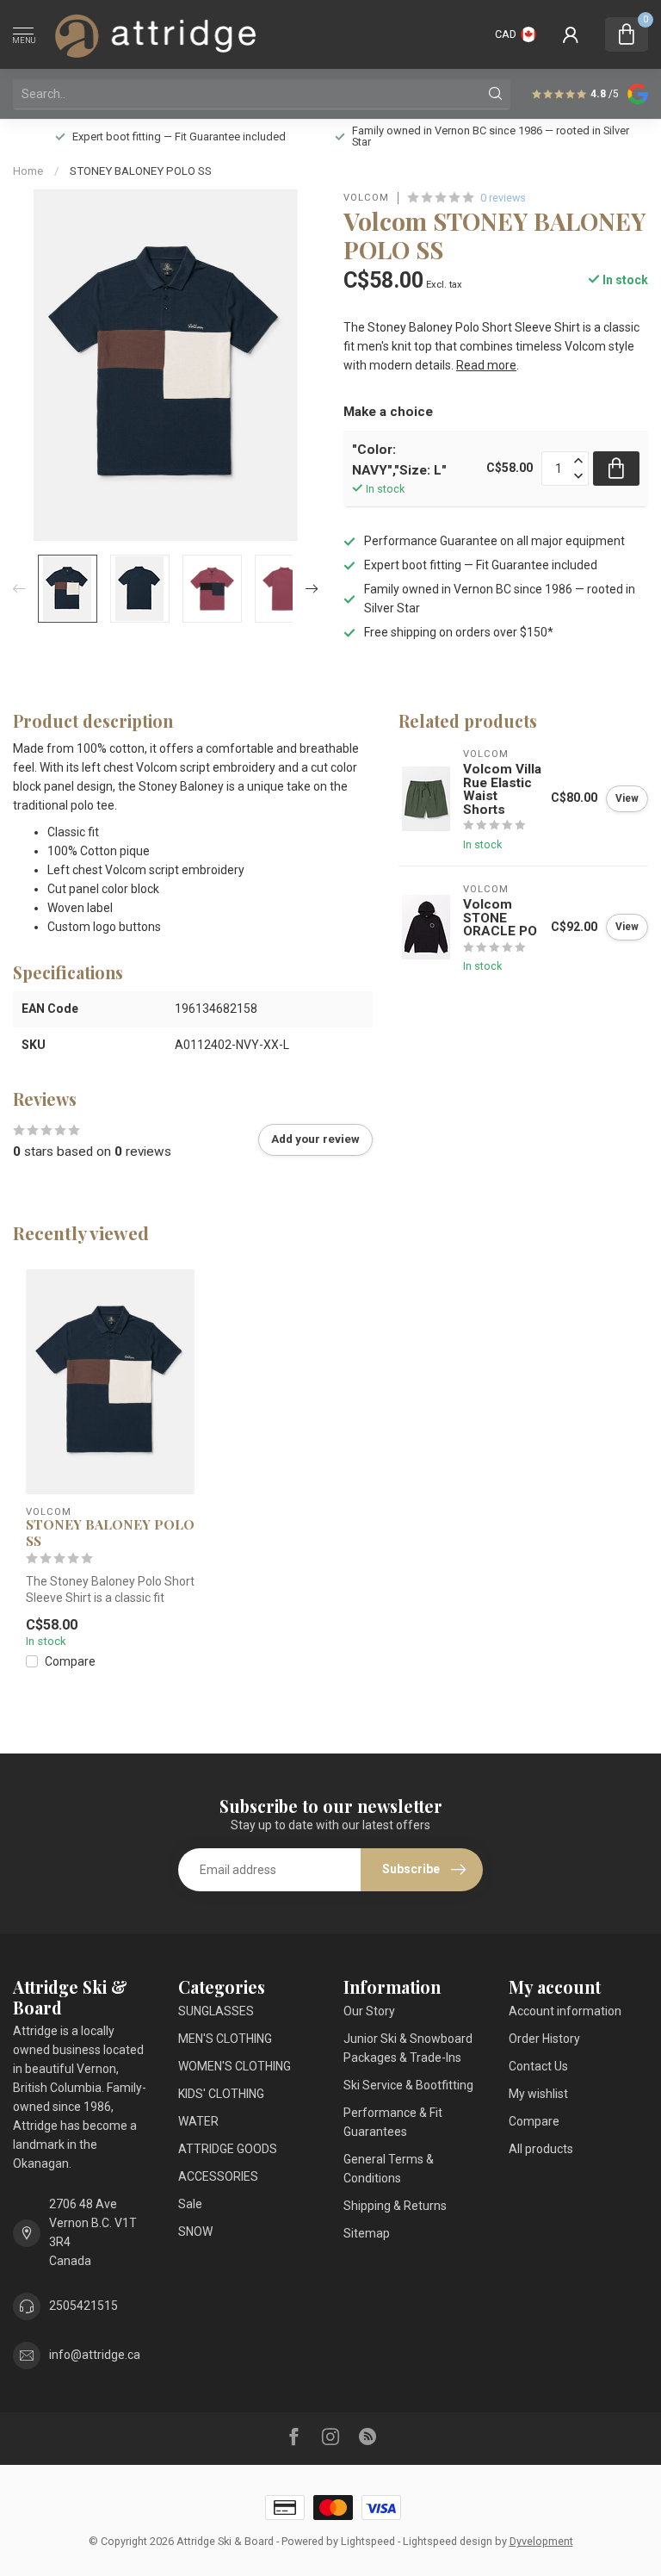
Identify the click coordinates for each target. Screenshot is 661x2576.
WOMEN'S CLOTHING (235, 2066)
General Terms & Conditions (389, 2169)
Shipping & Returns (395, 2206)
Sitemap (367, 2233)
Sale (190, 2204)
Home (28, 171)
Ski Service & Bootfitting (408, 2085)
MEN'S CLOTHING (225, 2039)
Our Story (369, 2011)
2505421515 (83, 2306)
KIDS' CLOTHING (221, 2094)
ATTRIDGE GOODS (228, 2149)
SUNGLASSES (216, 2011)
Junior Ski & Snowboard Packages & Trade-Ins (408, 2048)
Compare (70, 1662)
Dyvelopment (541, 2541)
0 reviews (503, 198)
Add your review (315, 1139)
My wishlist (538, 2094)
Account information (565, 2011)
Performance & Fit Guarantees (393, 2122)
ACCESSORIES (218, 2176)
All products (541, 2149)
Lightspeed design (448, 2541)
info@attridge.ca (95, 2355)
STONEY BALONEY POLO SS (141, 171)
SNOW (195, 2231)
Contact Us (538, 2066)
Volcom (366, 198)
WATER (198, 2121)
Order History (544, 2039)
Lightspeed (368, 2541)
